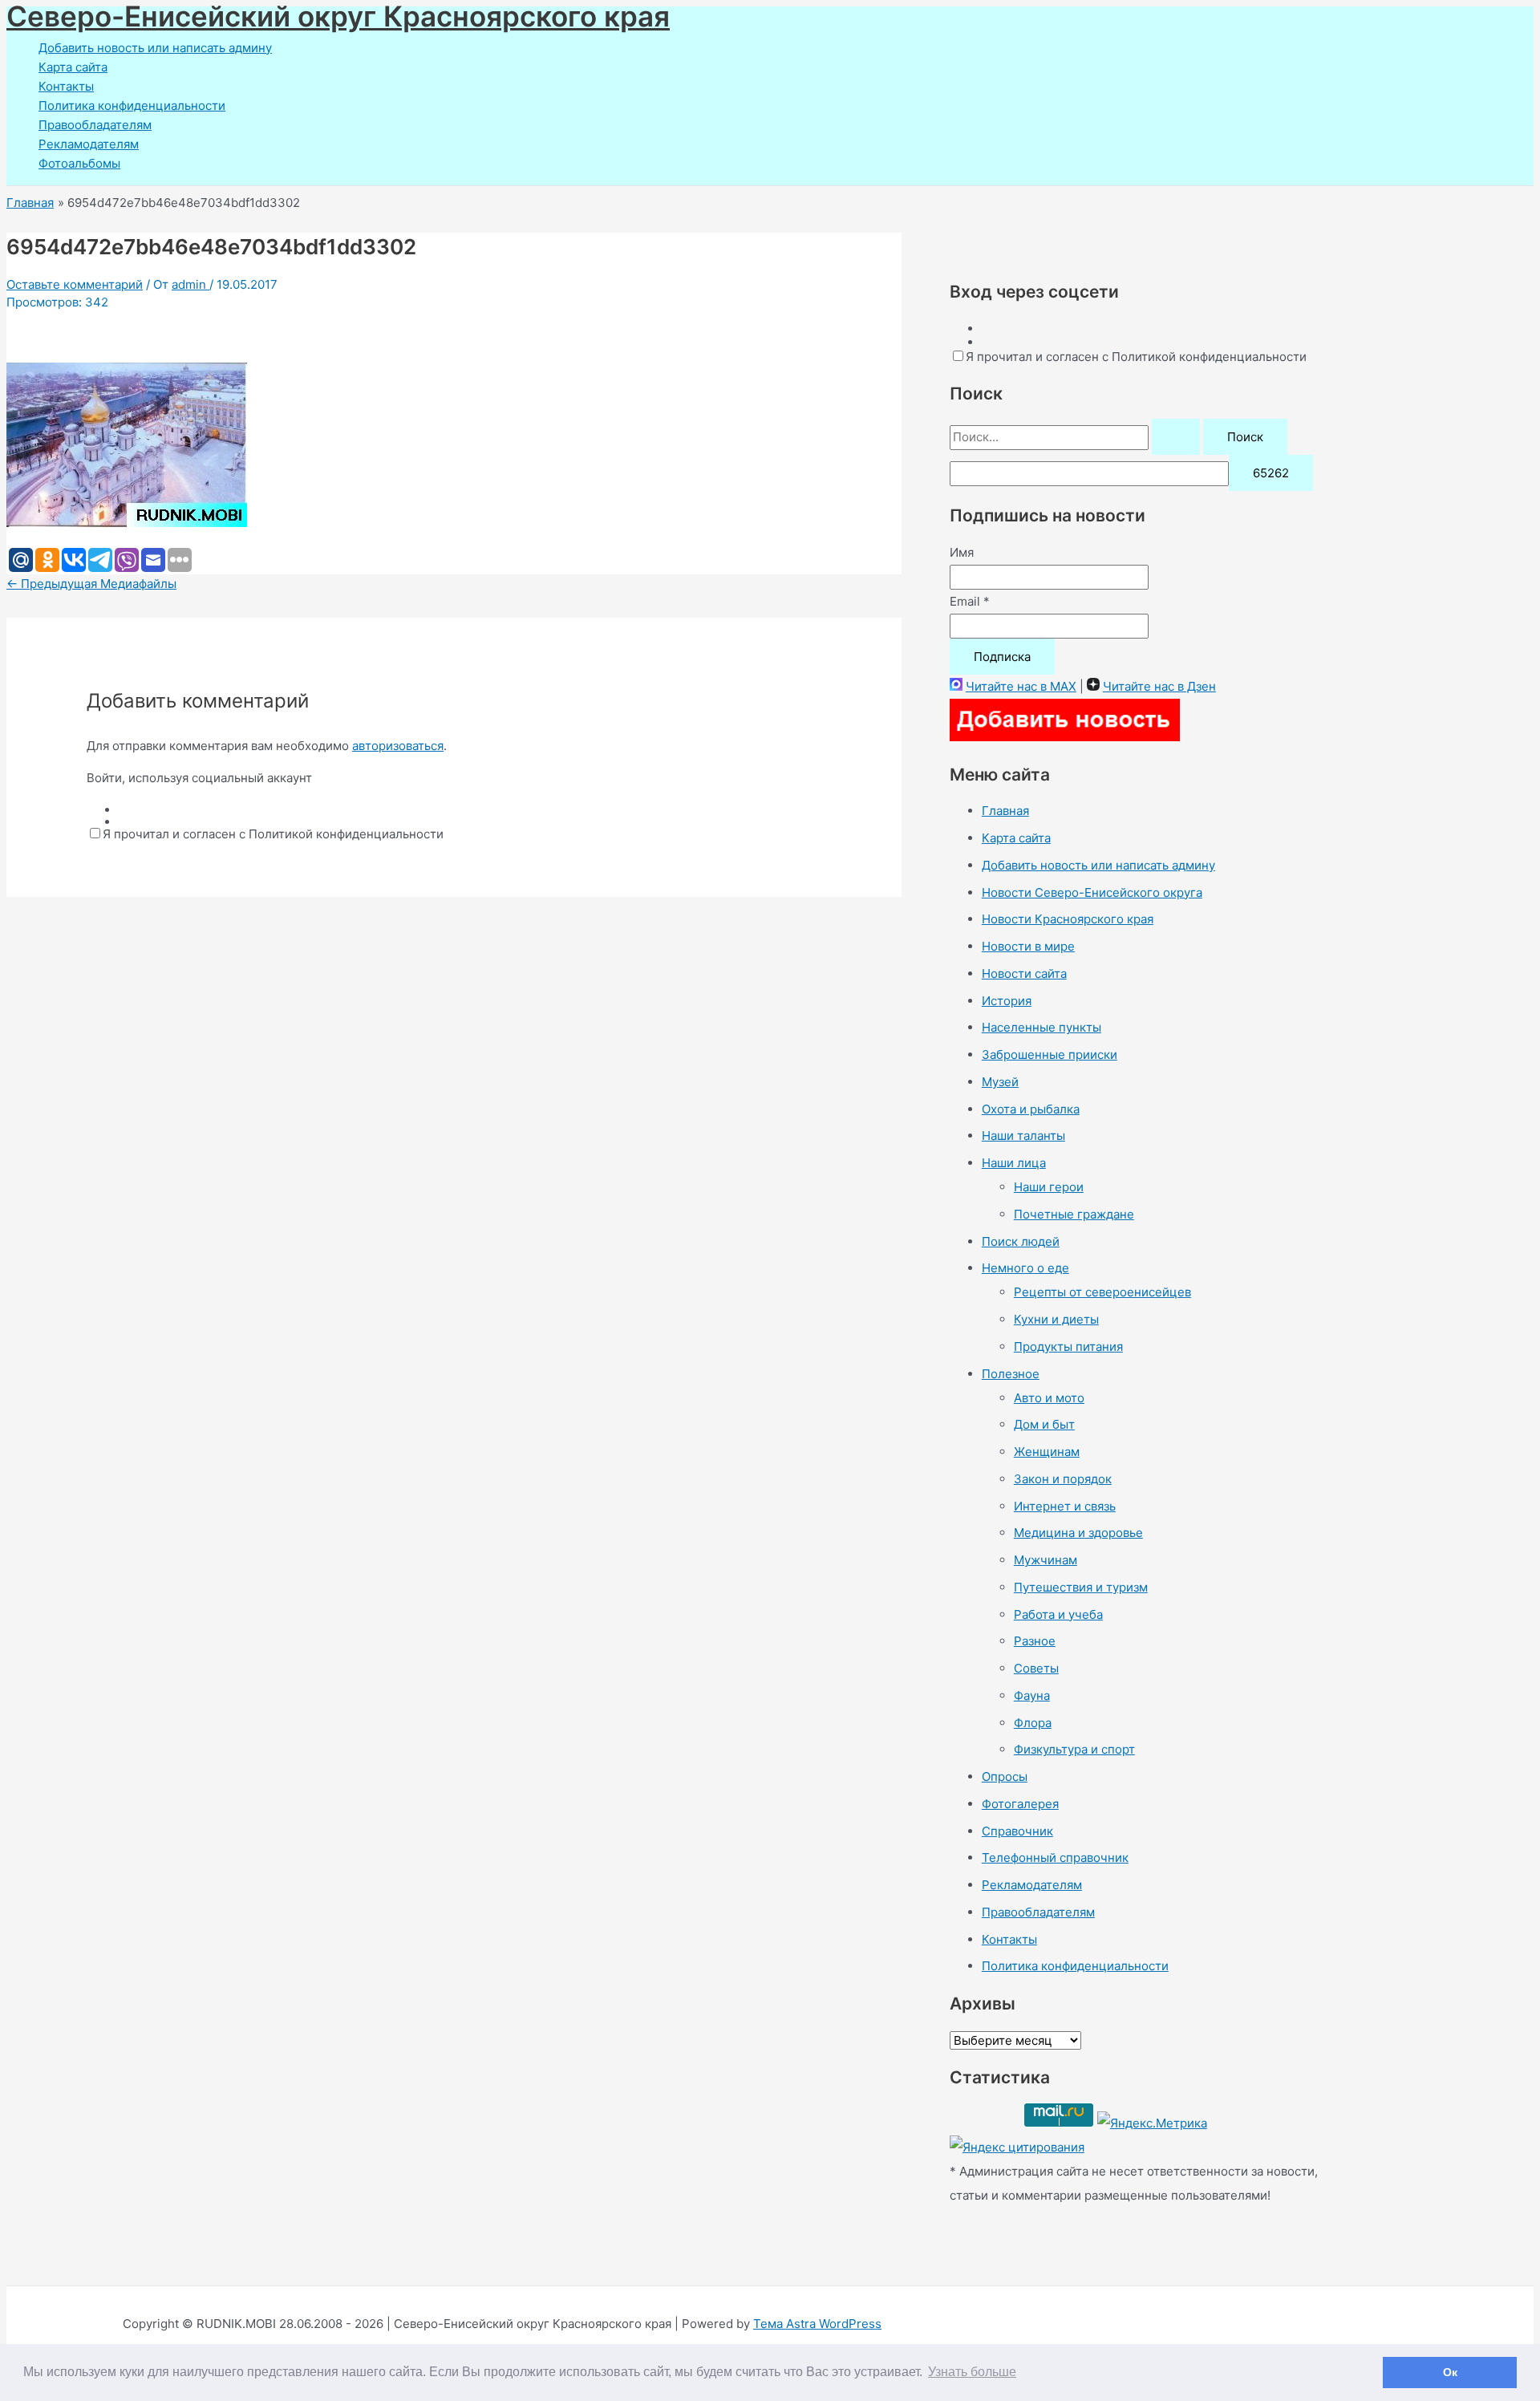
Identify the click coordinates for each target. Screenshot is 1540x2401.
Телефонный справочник (1055, 1858)
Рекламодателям (89, 144)
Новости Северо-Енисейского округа (1092, 892)
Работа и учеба (1058, 1614)
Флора (1033, 1723)
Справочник (1017, 1831)
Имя (962, 552)
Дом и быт (1044, 1424)
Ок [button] (1450, 2372)
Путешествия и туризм (1081, 1587)
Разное (1035, 1641)
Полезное (1011, 1374)
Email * (970, 601)
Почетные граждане (1074, 1214)
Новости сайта (1024, 973)
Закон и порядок (1063, 1479)
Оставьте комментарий (75, 284)
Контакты (66, 86)
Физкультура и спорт (1074, 1749)
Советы (1036, 1668)
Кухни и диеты (1056, 1319)
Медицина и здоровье (1078, 1533)
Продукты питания (1068, 1347)
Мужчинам (1046, 1560)
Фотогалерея (1020, 1804)
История (1007, 1001)
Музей (1000, 1082)
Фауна (1032, 1695)
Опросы (1005, 1776)
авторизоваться (398, 746)
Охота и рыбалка (1031, 1109)
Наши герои (1049, 1187)
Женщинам (1047, 1452)
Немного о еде (1025, 1268)
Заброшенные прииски (1050, 1054)
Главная (1005, 811)
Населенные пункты (1042, 1027)
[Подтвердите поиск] (1176, 437)
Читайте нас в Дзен (1159, 686)
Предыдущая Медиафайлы (91, 584)
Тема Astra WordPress (817, 2324)
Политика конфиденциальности (132, 105)
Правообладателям (95, 125)
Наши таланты (1023, 1136)
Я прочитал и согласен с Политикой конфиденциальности (273, 834)
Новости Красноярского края (1068, 919)
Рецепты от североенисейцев (1102, 1292)
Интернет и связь (1065, 1506)
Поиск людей (1021, 1241)
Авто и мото (1049, 1398)
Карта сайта (73, 67)
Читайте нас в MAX (1021, 686)
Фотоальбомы (79, 163)
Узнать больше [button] (972, 2372)
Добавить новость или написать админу (155, 48)
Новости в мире (1028, 946)
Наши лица (1014, 1163)
